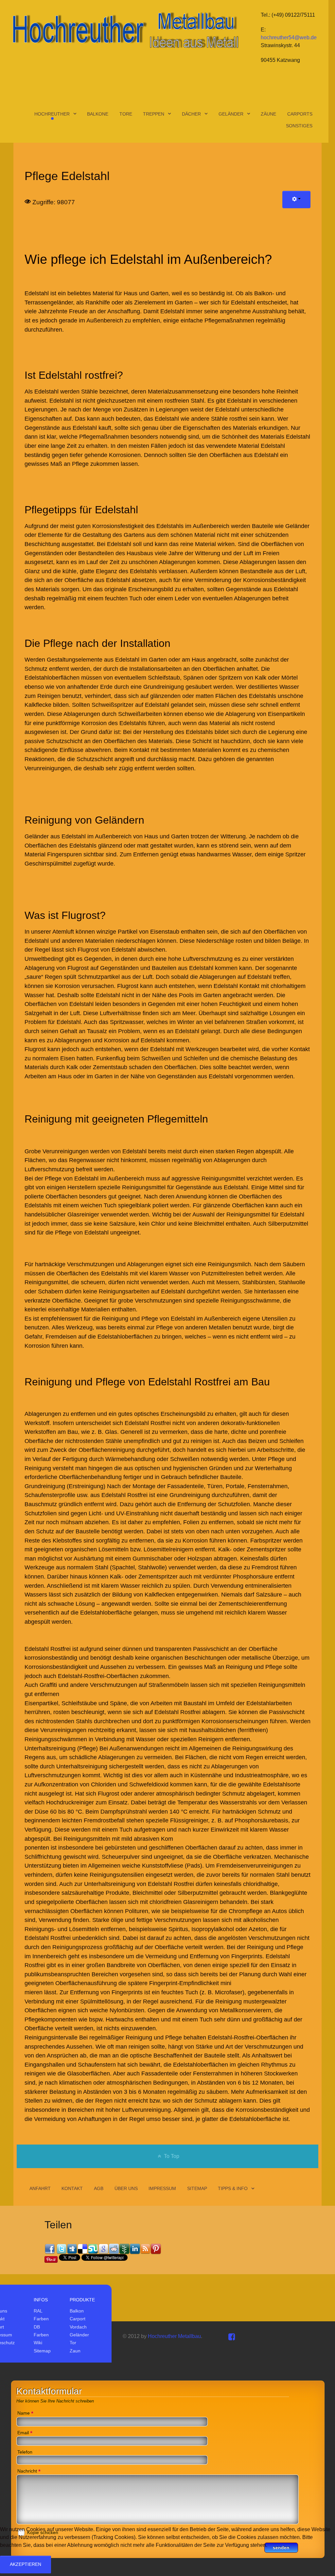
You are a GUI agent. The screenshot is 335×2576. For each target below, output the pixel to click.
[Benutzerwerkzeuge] (296, 200)
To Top (171, 2156)
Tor (73, 2343)
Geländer (79, 2335)
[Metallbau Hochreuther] (125, 30)
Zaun (75, 2351)
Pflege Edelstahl (67, 176)
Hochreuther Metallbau (174, 2336)
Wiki (38, 2343)
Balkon (77, 2311)
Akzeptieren (26, 2564)
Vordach (78, 2327)
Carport (78, 2319)
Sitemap (42, 2351)
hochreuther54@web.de (289, 37)
